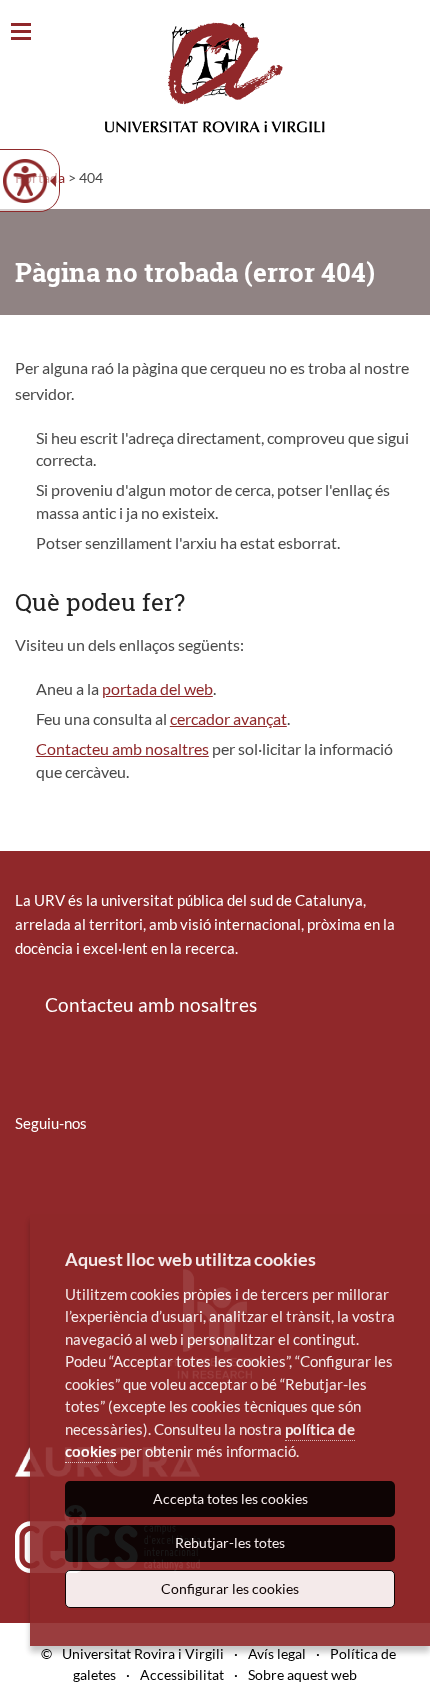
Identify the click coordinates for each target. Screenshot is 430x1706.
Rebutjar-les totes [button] (230, 1542)
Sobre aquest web (302, 1674)
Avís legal (277, 1653)
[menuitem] (28, 1182)
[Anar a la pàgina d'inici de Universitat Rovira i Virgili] (215, 77)
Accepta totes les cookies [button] (230, 1498)
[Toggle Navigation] (21, 32)
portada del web (157, 688)
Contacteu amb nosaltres (122, 748)
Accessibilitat (182, 1674)
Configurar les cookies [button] (230, 1588)
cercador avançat (228, 718)
